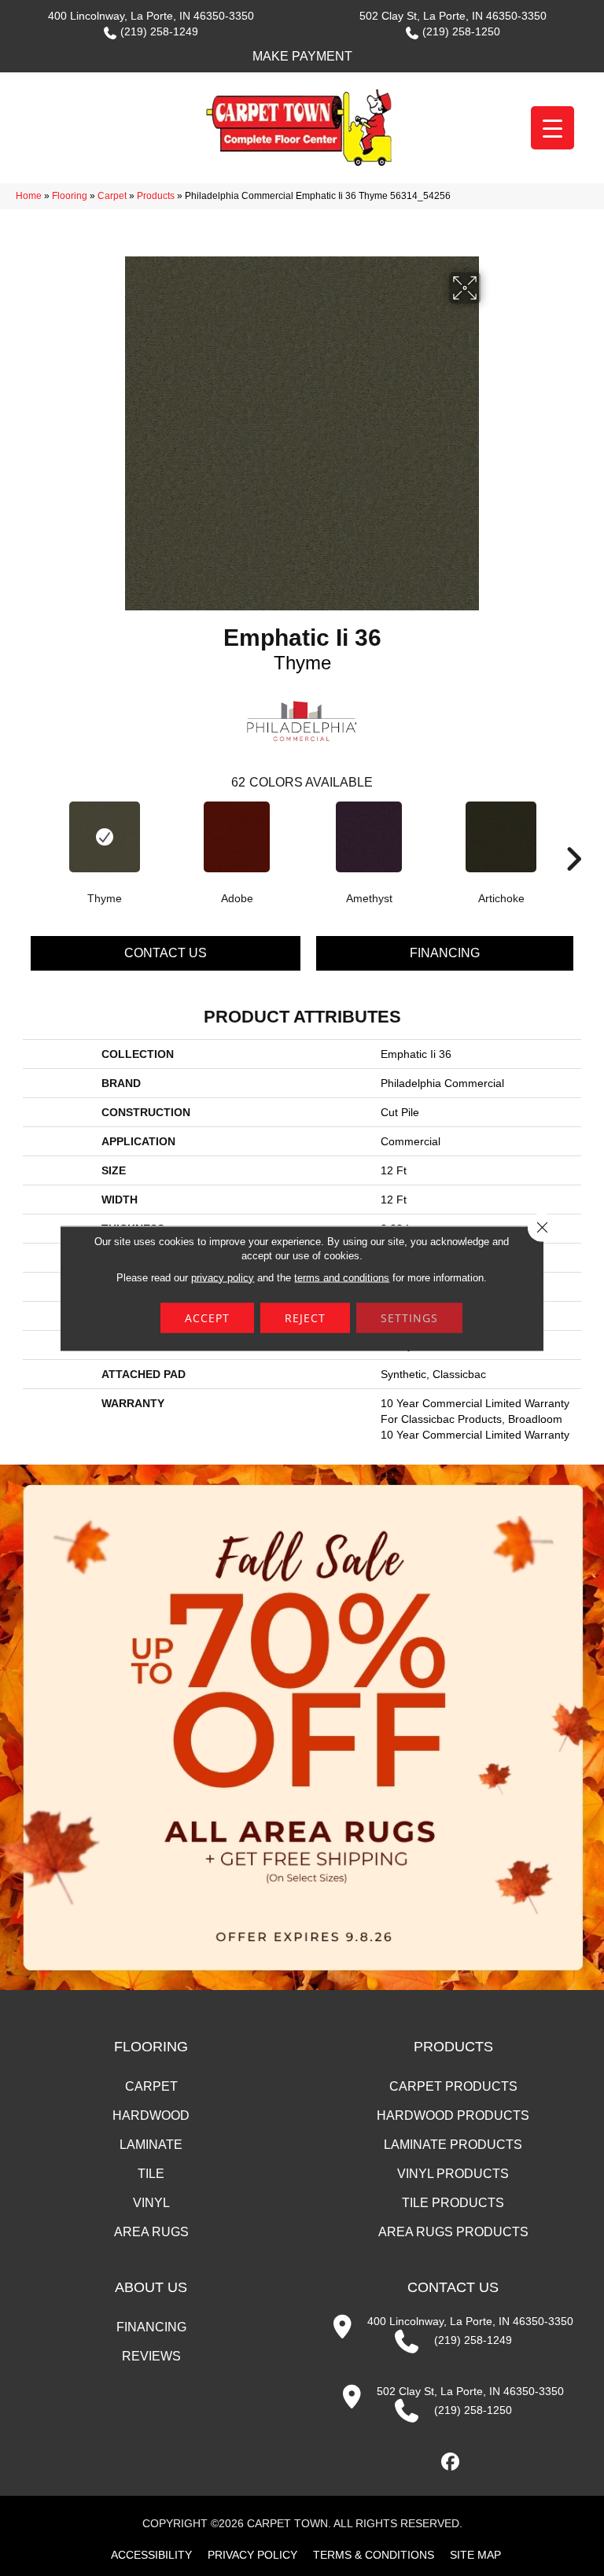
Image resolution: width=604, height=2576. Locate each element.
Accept (207, 1317)
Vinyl (151, 2203)
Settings (409, 1317)
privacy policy (223, 1277)
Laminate (151, 2145)
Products (156, 196)
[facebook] (451, 2462)
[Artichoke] (501, 837)
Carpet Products (453, 2086)
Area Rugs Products (453, 2232)
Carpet (112, 196)
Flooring (70, 196)
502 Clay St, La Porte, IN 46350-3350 (453, 16)
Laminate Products (453, 2145)
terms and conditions (342, 1277)
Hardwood (151, 2115)
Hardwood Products (453, 2115)
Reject (305, 1317)
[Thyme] (105, 837)
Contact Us (166, 953)
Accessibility (151, 2555)
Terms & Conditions (374, 2555)
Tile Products (453, 2203)
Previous (31, 835)
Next (573, 835)
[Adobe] (237, 837)
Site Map (475, 2555)
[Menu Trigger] (552, 128)
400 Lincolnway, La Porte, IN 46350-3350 (151, 16)
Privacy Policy (252, 2555)
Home (29, 196)
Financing (445, 953)
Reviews (151, 2356)
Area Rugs (151, 2232)
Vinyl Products (453, 2174)
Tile (151, 2174)
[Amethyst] (369, 837)
